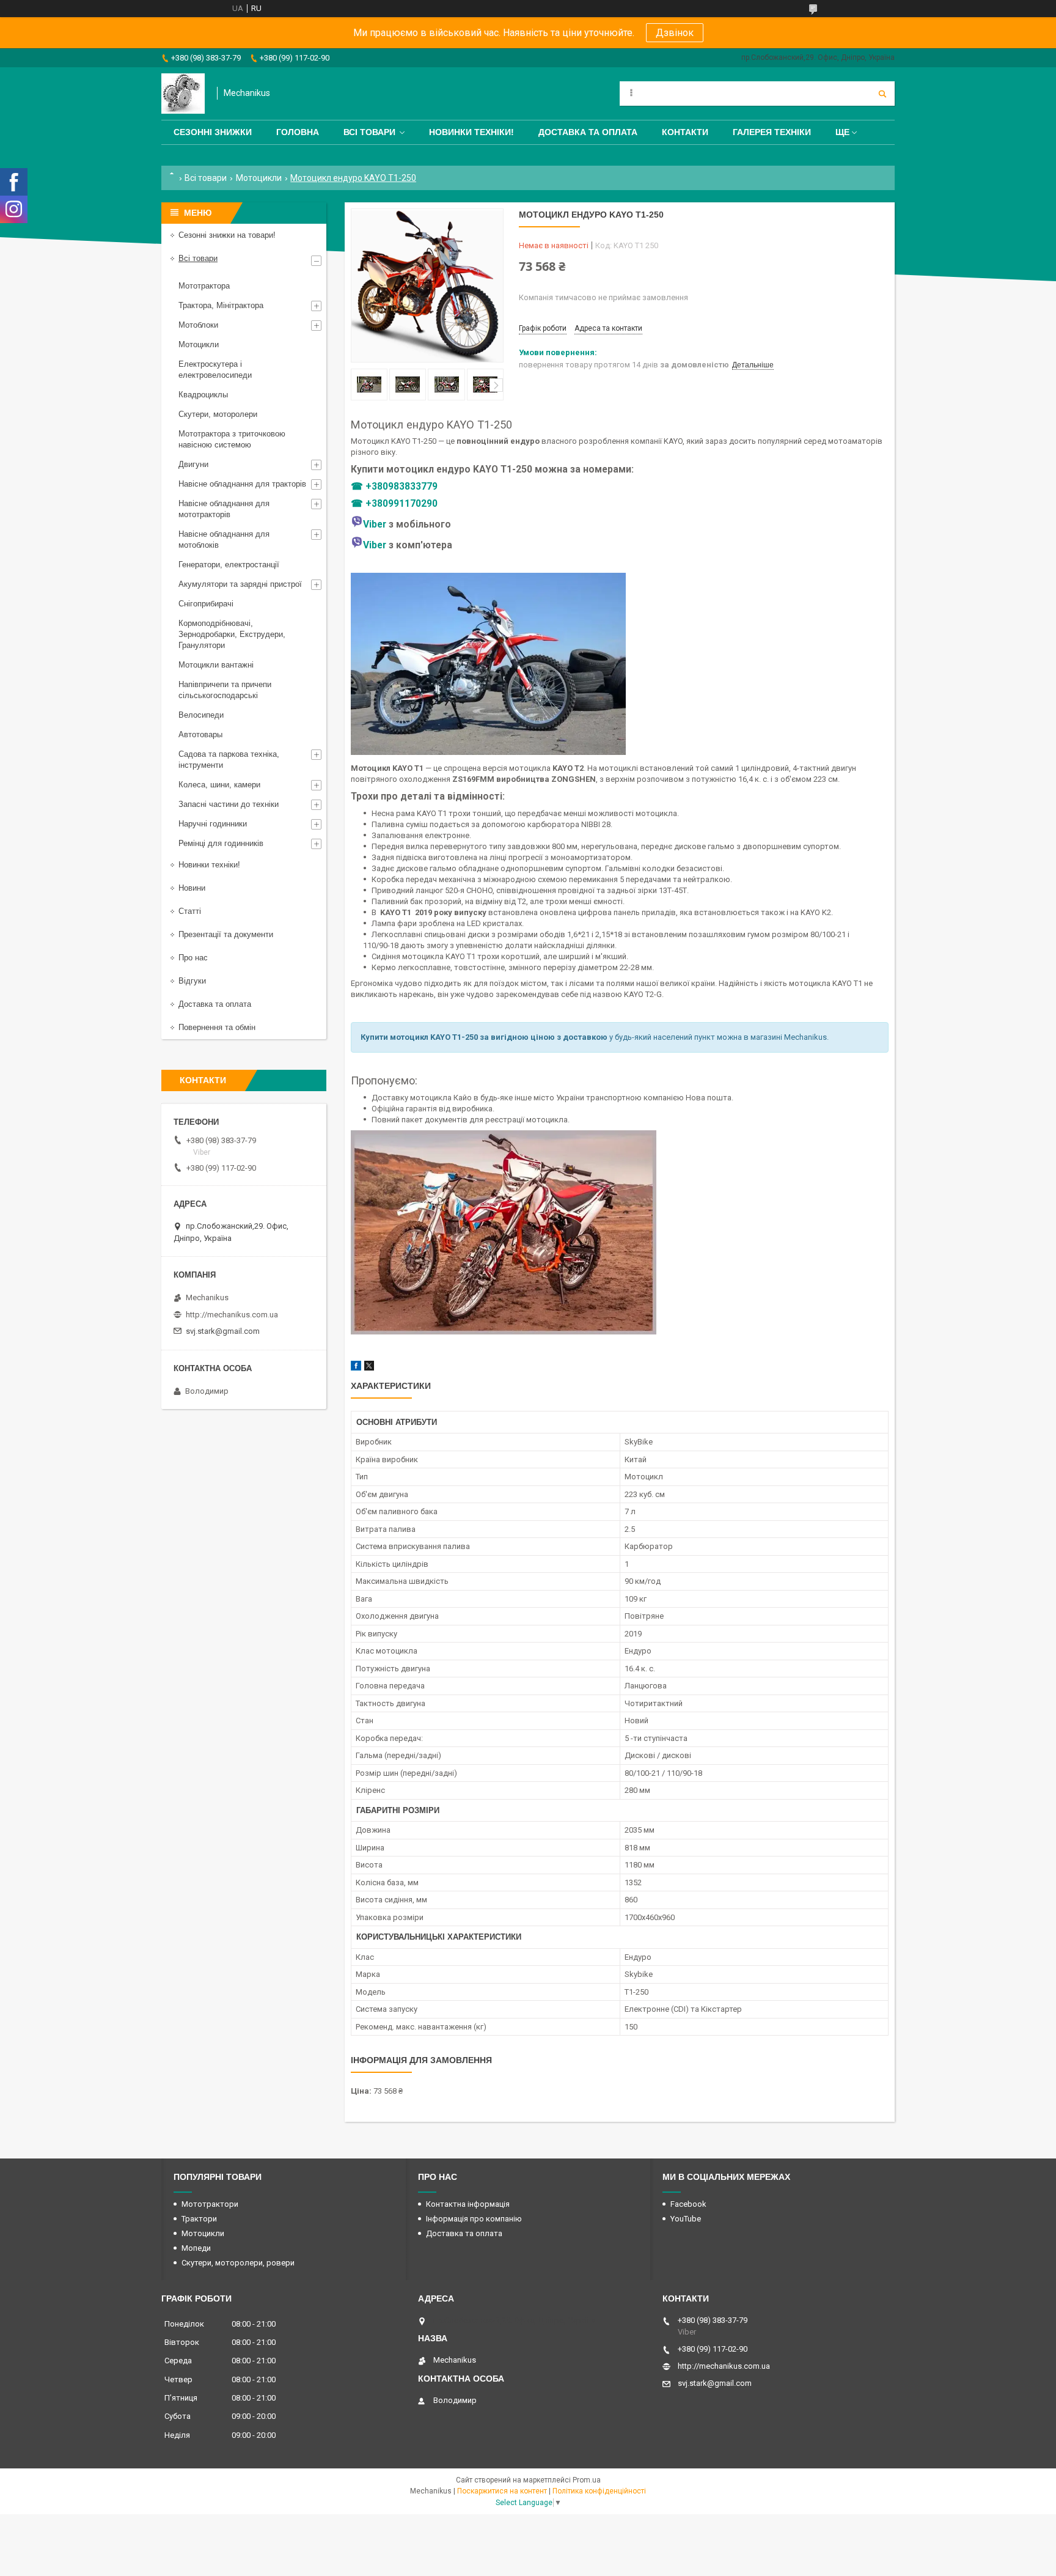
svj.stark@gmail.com (223, 1331)
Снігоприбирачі (206, 604)
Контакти (685, 132)
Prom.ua (587, 2480)
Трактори (199, 2219)
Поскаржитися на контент (502, 2491)
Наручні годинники (213, 824)
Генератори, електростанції (229, 565)
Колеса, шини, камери (219, 785)
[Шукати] (882, 94)
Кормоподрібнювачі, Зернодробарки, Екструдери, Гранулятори (232, 634)
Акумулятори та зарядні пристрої (240, 584)
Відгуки (192, 981)
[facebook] (356, 1368)
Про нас (193, 958)
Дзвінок (675, 33)
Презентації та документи (226, 934)
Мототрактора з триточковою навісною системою (232, 439)
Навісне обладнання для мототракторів (224, 509)
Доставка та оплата (588, 132)
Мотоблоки (198, 325)
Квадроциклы (203, 395)
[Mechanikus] (183, 94)
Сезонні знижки (213, 132)
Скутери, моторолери (218, 414)
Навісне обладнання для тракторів (242, 484)
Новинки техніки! (471, 132)
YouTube (686, 2219)
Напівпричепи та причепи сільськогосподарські (225, 690)
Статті (190, 911)
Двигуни (193, 464)
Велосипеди (201, 715)
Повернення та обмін (217, 1027)
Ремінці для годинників (221, 843)
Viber (375, 524)
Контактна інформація (468, 2204)
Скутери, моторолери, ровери (238, 2263)
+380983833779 (402, 487)
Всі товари (369, 132)
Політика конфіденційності (599, 2491)
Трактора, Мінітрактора (221, 305)
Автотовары (200, 734)
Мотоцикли (259, 178)
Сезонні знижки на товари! (227, 235)
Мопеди (196, 2248)
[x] (369, 1368)
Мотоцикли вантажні (216, 665)
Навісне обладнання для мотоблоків (224, 539)
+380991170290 (402, 504)
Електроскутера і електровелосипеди (215, 370)
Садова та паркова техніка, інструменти (229, 760)
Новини (192, 888)
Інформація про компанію (474, 2219)
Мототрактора (204, 286)
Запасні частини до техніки (229, 804)
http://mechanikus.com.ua (232, 1315)
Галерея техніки (772, 132)
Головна (298, 132)
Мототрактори (210, 2204)
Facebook (688, 2204)
